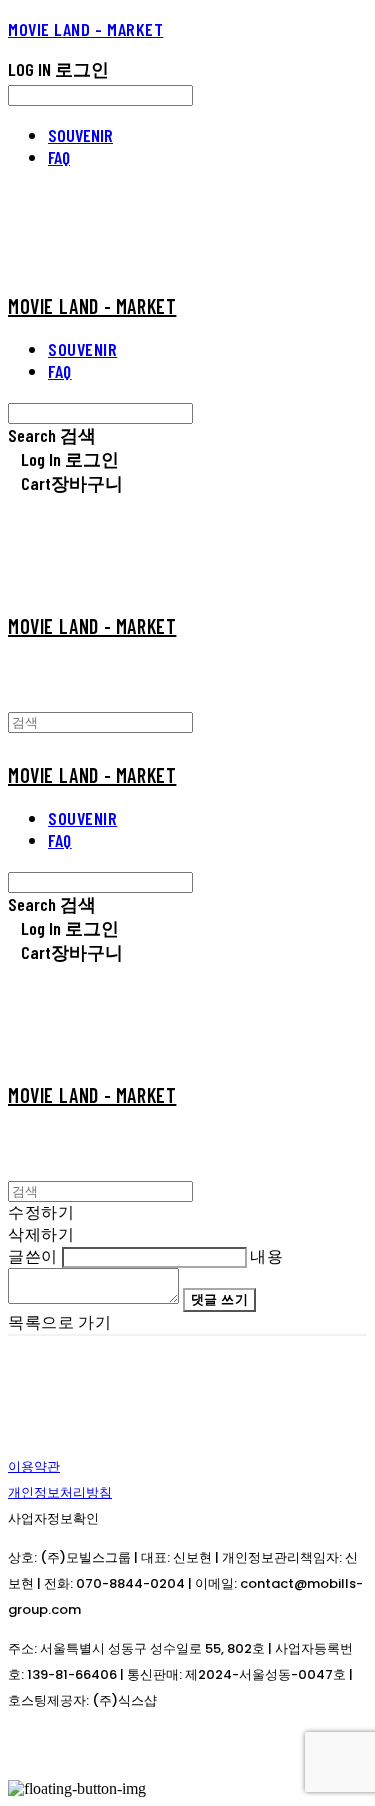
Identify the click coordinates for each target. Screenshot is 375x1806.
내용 (266, 1255)
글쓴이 (33, 1255)
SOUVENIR (80, 135)
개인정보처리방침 (60, 1492)
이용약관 (34, 1466)
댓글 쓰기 (220, 1299)
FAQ (59, 157)
